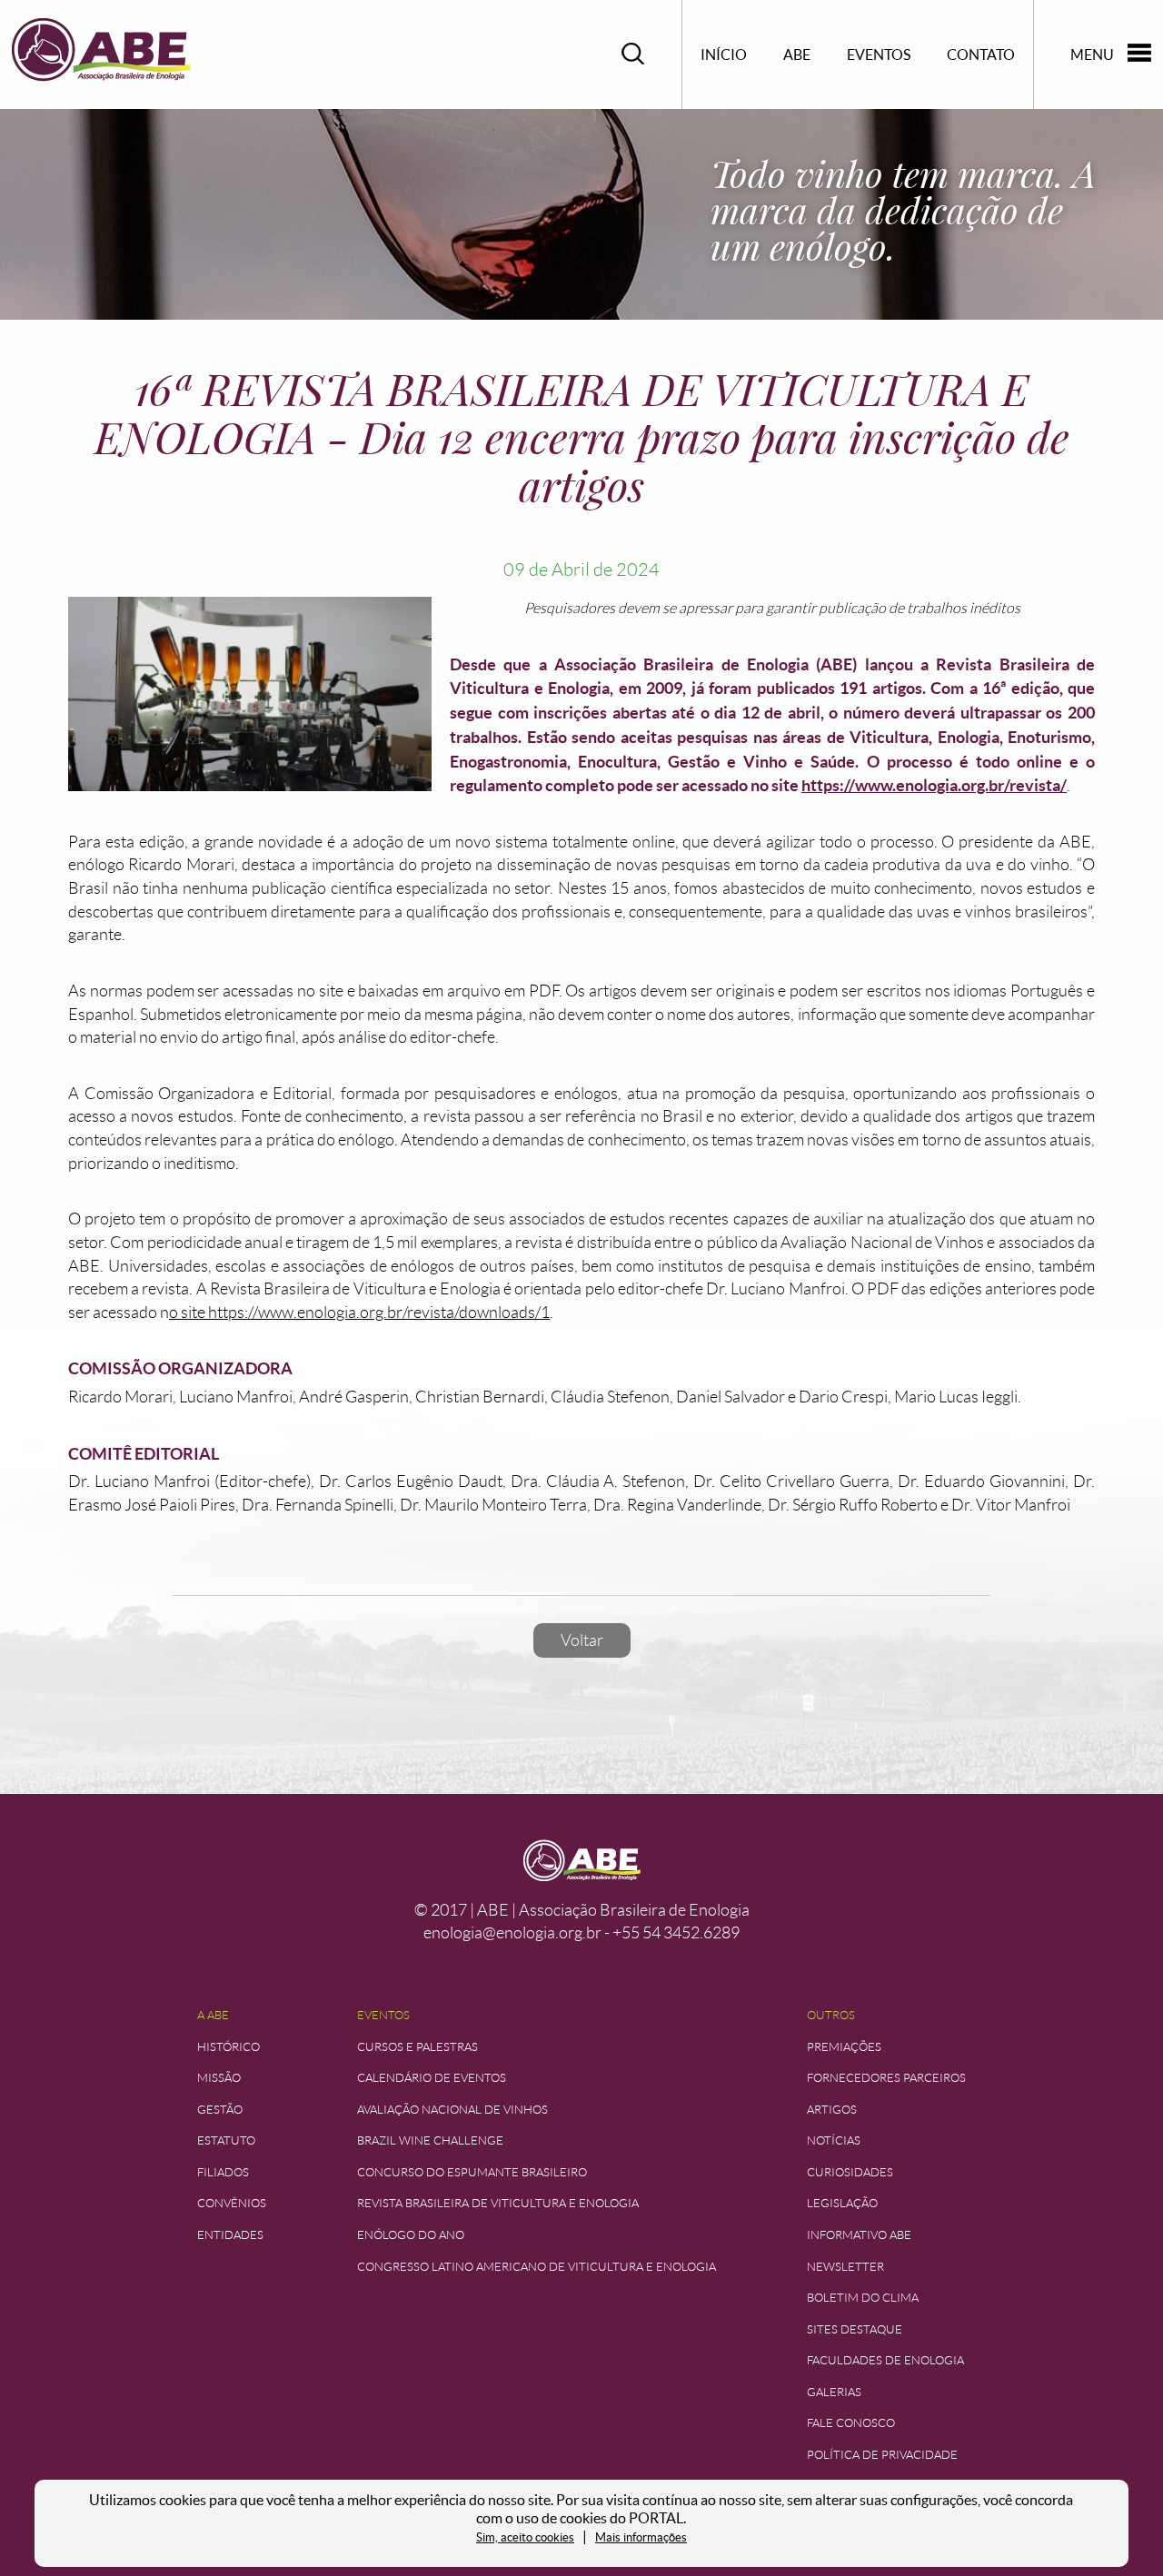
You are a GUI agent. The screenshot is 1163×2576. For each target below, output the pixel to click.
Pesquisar (633, 54)
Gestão (220, 2110)
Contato (981, 54)
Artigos (832, 2110)
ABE (797, 54)
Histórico (229, 2047)
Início (724, 54)
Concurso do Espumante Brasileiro (472, 2172)
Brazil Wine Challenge (430, 2140)
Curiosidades (850, 2172)
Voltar (582, 1640)
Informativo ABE (859, 2235)
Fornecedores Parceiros (886, 2078)
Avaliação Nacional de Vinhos (452, 2110)
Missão (219, 2078)
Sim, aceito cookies (525, 2537)
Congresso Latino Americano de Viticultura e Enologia (537, 2267)
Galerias (834, 2392)
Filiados (223, 2172)
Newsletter (845, 2267)
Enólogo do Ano (411, 2235)
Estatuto (226, 2140)
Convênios (232, 2203)
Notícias (834, 2140)
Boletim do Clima (863, 2298)
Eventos (879, 54)
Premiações (844, 2047)
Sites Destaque (855, 2329)
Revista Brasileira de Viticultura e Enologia (498, 2203)
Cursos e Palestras (417, 2047)
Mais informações (641, 2537)
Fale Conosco (851, 2423)
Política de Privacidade (882, 2455)
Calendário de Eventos (432, 2078)
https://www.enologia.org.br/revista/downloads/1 (379, 1313)
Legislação (842, 2203)
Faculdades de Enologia (885, 2360)
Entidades (230, 2235)
